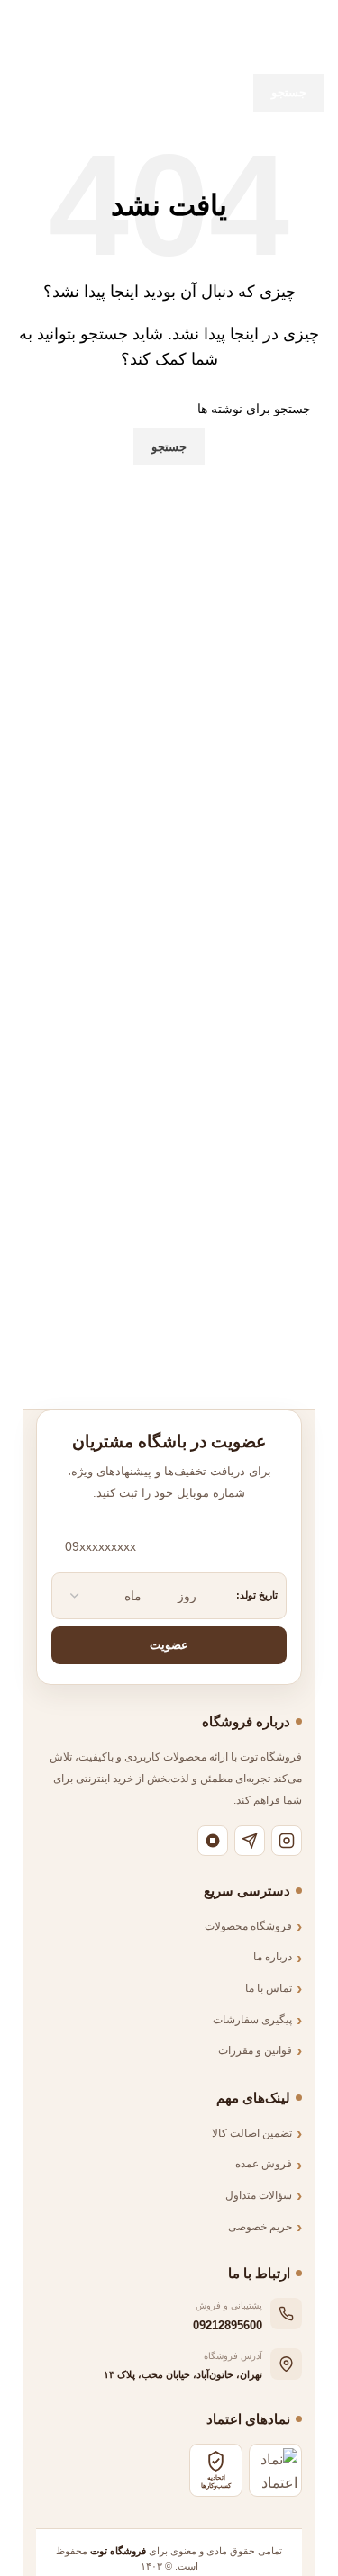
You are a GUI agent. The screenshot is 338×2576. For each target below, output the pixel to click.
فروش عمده (264, 2164)
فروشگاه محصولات (248, 1926)
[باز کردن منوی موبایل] (317, 18)
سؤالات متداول (259, 2195)
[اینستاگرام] (287, 1841)
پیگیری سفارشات (252, 2020)
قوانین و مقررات (255, 2050)
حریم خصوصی (260, 2227)
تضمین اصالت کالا (252, 2133)
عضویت (169, 1645)
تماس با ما (269, 1988)
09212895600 (228, 2325)
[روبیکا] (213, 1841)
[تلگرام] (250, 1841)
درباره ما (273, 1957)
